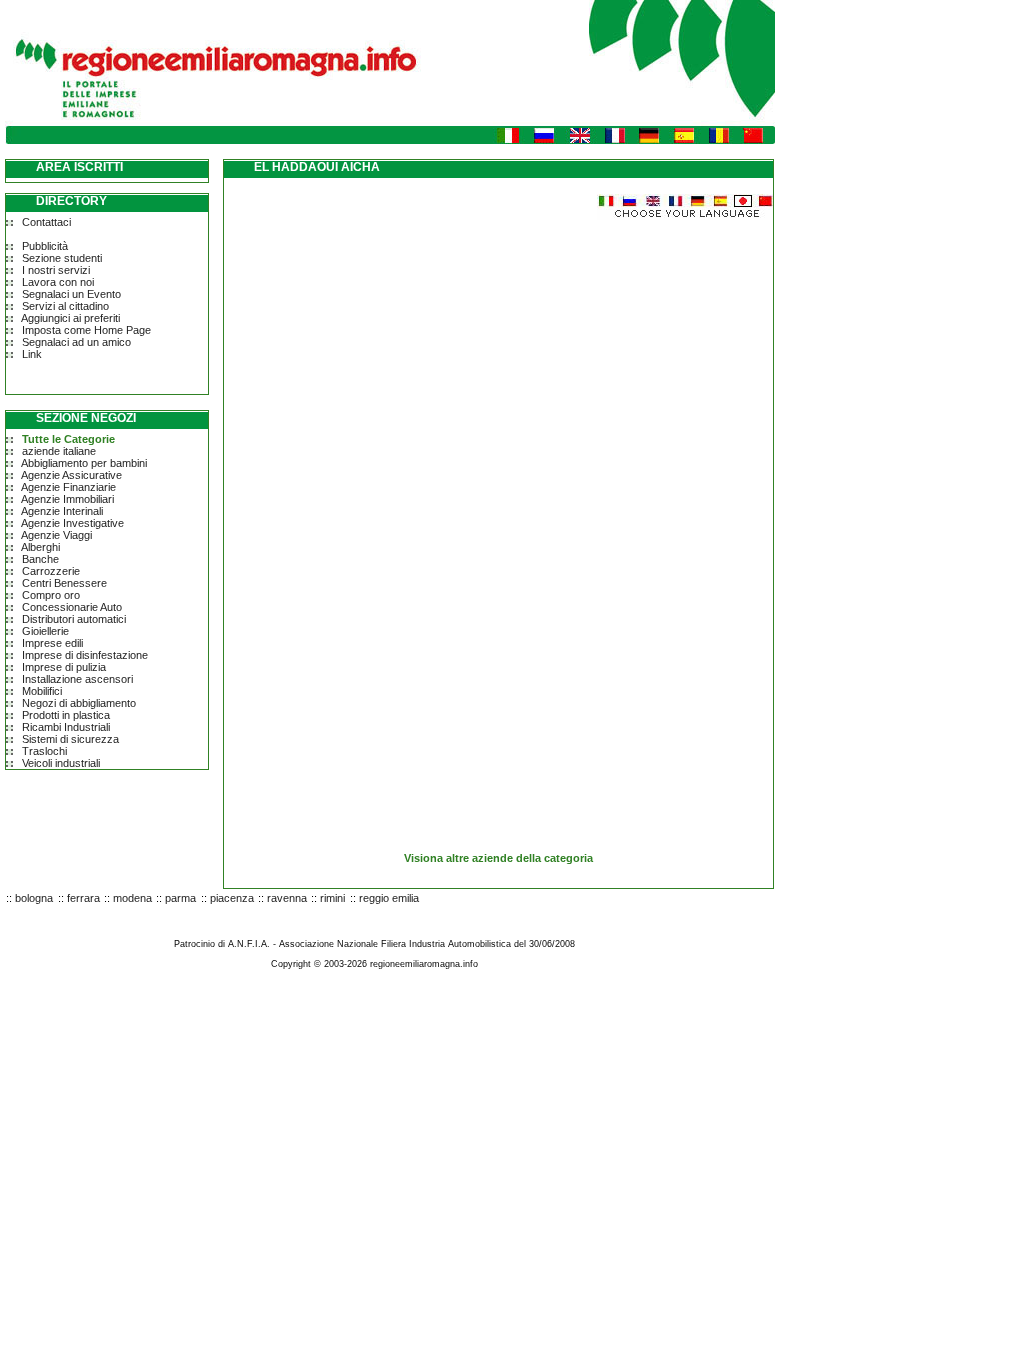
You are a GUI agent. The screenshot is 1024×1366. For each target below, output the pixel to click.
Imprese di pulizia (64, 667)
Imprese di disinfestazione (85, 655)
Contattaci (46, 222)
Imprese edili (52, 643)
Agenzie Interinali (62, 511)
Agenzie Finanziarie (68, 487)
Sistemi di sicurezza (70, 739)
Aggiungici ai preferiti (70, 318)
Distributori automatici (74, 619)
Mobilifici (42, 691)
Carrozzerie (51, 571)
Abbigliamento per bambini (84, 463)
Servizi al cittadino (65, 306)
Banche (40, 559)
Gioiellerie (45, 631)
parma (180, 898)
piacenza (232, 898)
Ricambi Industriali (66, 727)
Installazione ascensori (77, 679)
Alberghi (40, 547)
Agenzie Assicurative (71, 475)
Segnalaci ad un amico (76, 342)
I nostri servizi (56, 270)
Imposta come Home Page (86, 330)
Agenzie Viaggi (56, 535)
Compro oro (51, 595)
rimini (332, 898)
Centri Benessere (64, 583)
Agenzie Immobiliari (67, 499)
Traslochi (44, 751)
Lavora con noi (58, 282)
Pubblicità (45, 246)
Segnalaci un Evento (71, 294)
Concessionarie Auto (72, 607)
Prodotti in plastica (66, 715)
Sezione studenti (62, 258)
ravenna (287, 898)
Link (32, 354)
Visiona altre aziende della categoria (498, 858)
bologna (34, 898)
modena (132, 898)
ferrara (83, 898)
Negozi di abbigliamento (79, 703)
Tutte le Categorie (68, 439)
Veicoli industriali (61, 763)
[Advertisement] (392, 360)
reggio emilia (389, 898)
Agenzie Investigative (72, 523)
